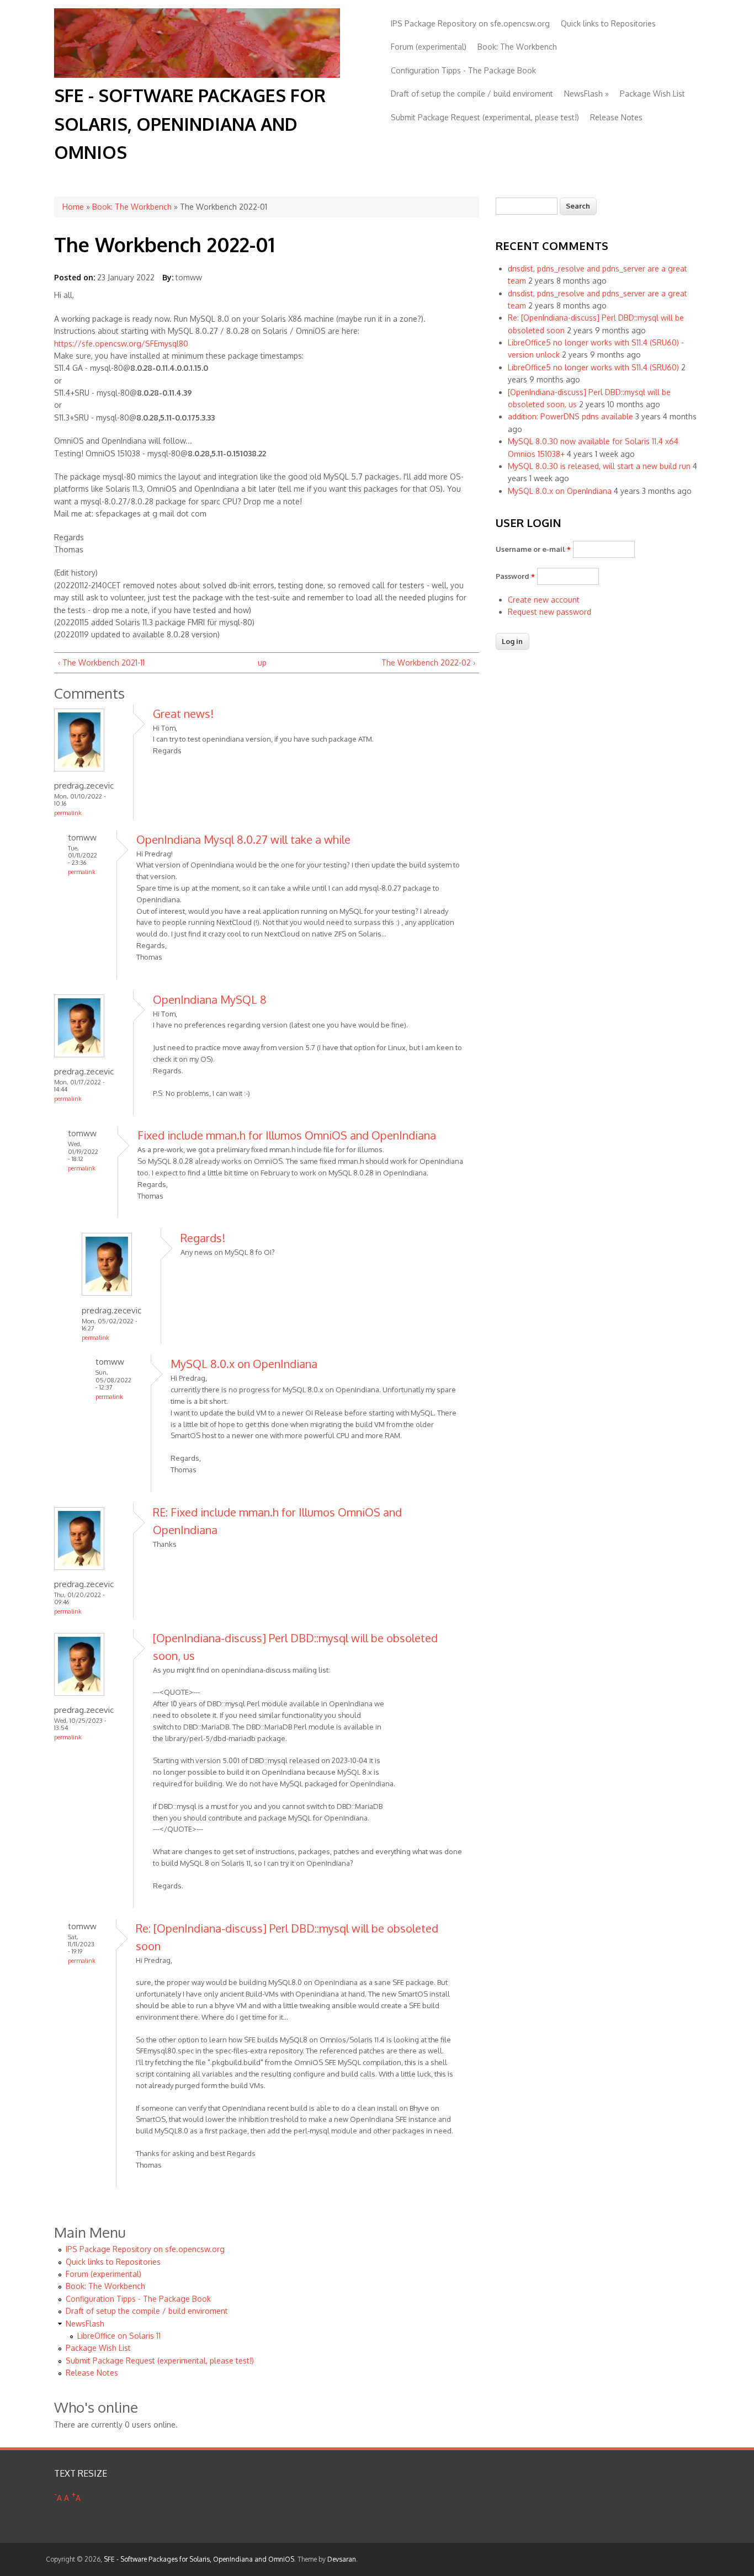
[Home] (197, 75)
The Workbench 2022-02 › (428, 662)
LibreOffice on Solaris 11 (119, 2336)
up (262, 662)
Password (515, 576)
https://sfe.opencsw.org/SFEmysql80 (121, 344)
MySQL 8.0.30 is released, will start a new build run (599, 466)
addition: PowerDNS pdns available (570, 416)
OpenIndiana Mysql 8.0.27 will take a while (243, 839)
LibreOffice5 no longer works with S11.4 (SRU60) (593, 367)
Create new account (544, 600)
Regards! (203, 1238)
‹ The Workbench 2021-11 (101, 662)
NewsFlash (586, 94)
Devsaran (342, 2559)
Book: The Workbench (517, 47)
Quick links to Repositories (608, 23)
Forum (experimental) (429, 47)
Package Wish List (652, 94)
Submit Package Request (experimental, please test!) (485, 117)
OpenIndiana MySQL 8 (210, 999)
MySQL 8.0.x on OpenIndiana (244, 1364)
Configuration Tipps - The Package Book (463, 70)
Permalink (68, 813)
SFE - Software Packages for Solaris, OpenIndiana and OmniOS (190, 123)
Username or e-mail (533, 549)
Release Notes (616, 117)
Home (73, 207)
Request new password (549, 612)
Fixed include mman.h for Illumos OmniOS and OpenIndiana (287, 1135)
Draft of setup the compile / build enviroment (472, 94)
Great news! (183, 714)
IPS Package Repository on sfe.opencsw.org (470, 23)
